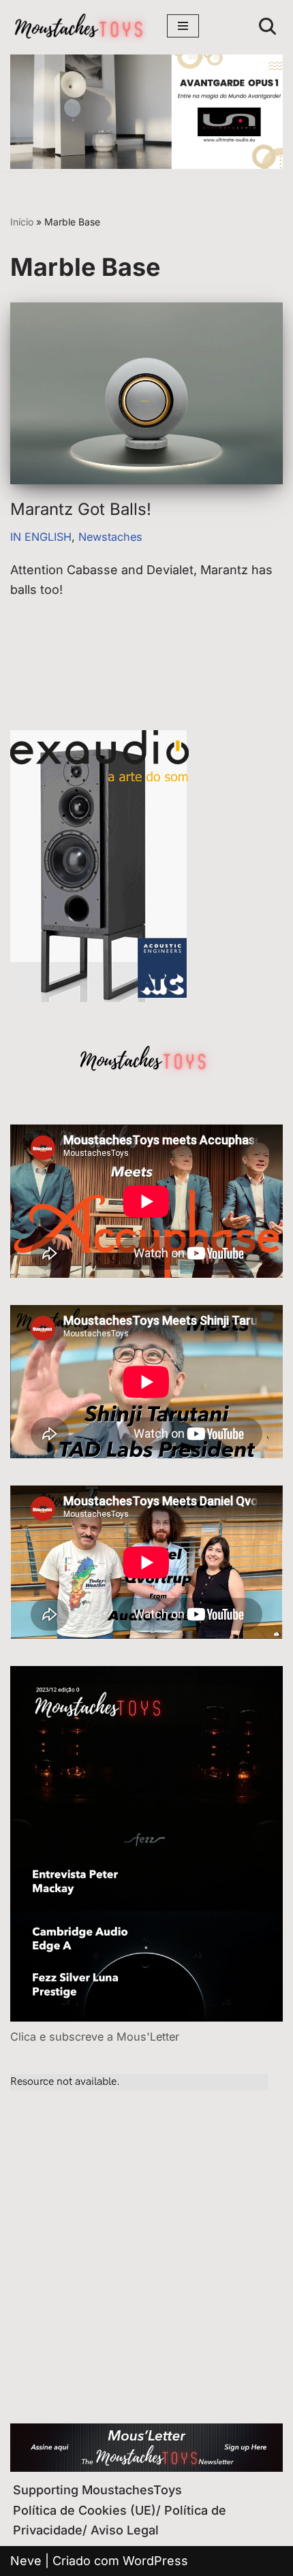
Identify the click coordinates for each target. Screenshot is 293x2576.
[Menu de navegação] (183, 26)
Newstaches (110, 537)
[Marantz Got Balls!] (146, 393)
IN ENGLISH (41, 537)
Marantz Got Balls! (81, 509)
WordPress (155, 2561)
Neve (26, 2561)
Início (22, 222)
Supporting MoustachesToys (97, 2490)
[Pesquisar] (267, 26)
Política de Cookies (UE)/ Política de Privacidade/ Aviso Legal (120, 2520)
